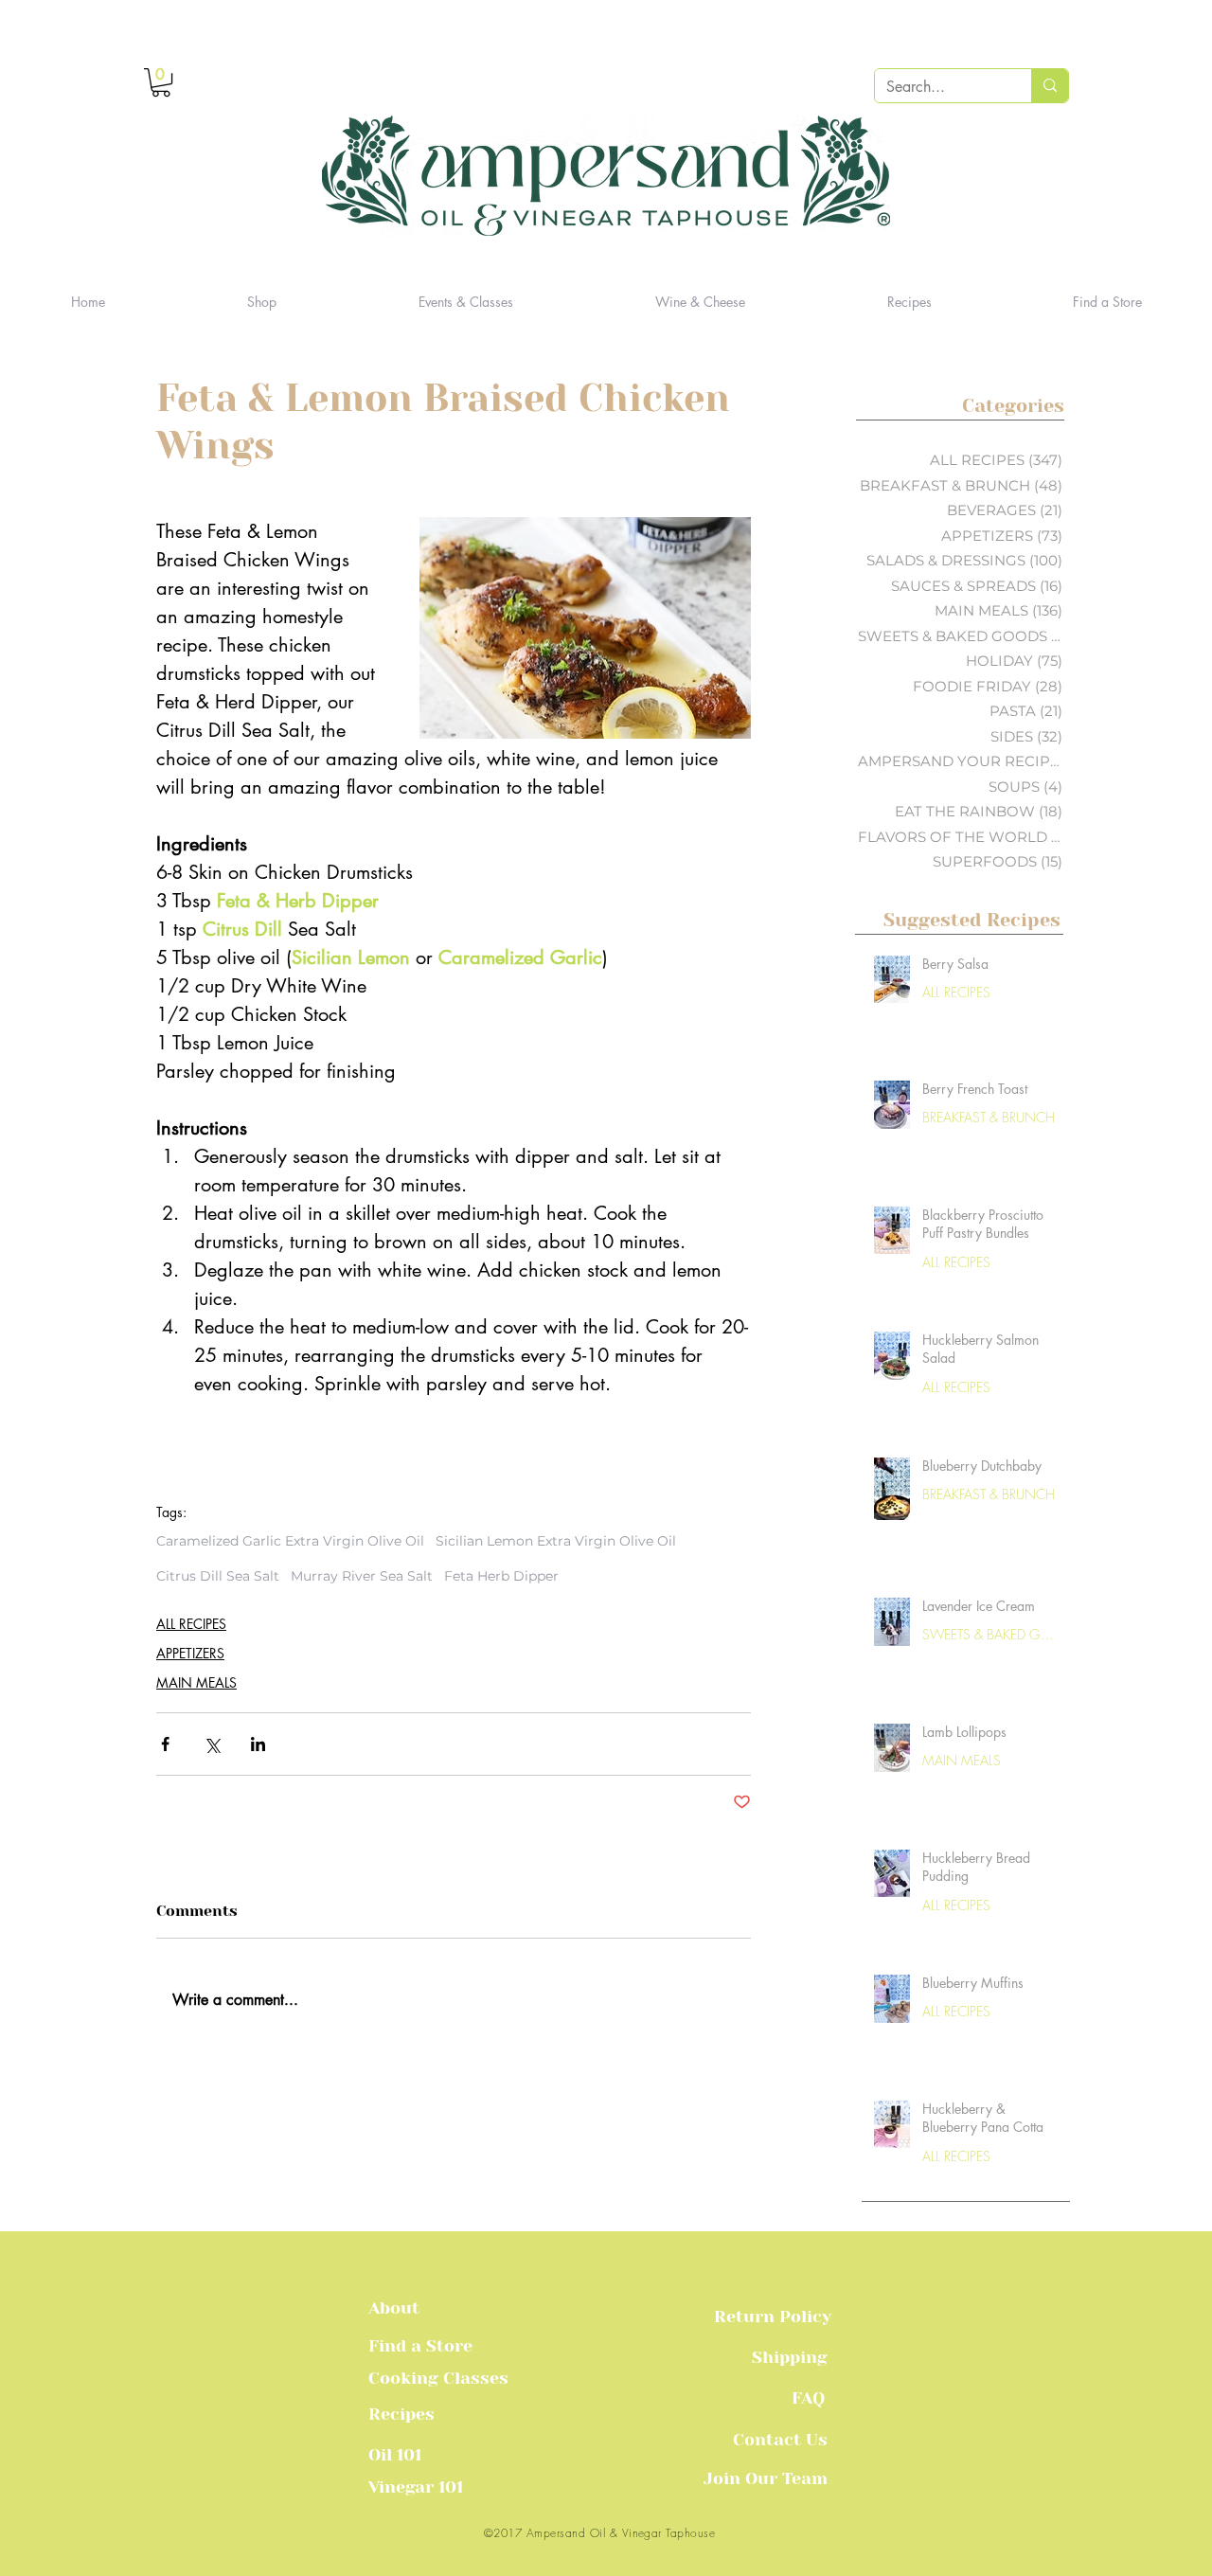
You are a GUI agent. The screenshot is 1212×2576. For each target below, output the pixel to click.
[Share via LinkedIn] (258, 1744)
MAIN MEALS (196, 1682)
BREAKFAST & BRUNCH (989, 1117)
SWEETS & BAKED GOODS (990, 1634)
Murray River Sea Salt (362, 1576)
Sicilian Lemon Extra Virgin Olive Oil (556, 1541)
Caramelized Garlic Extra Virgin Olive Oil (290, 1541)
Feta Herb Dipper (501, 1576)
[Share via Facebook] (165, 1744)
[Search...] (1050, 86)
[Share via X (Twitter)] (212, 1744)
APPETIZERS (190, 1653)
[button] (161, 82)
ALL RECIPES (191, 1624)
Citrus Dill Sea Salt (218, 1576)
